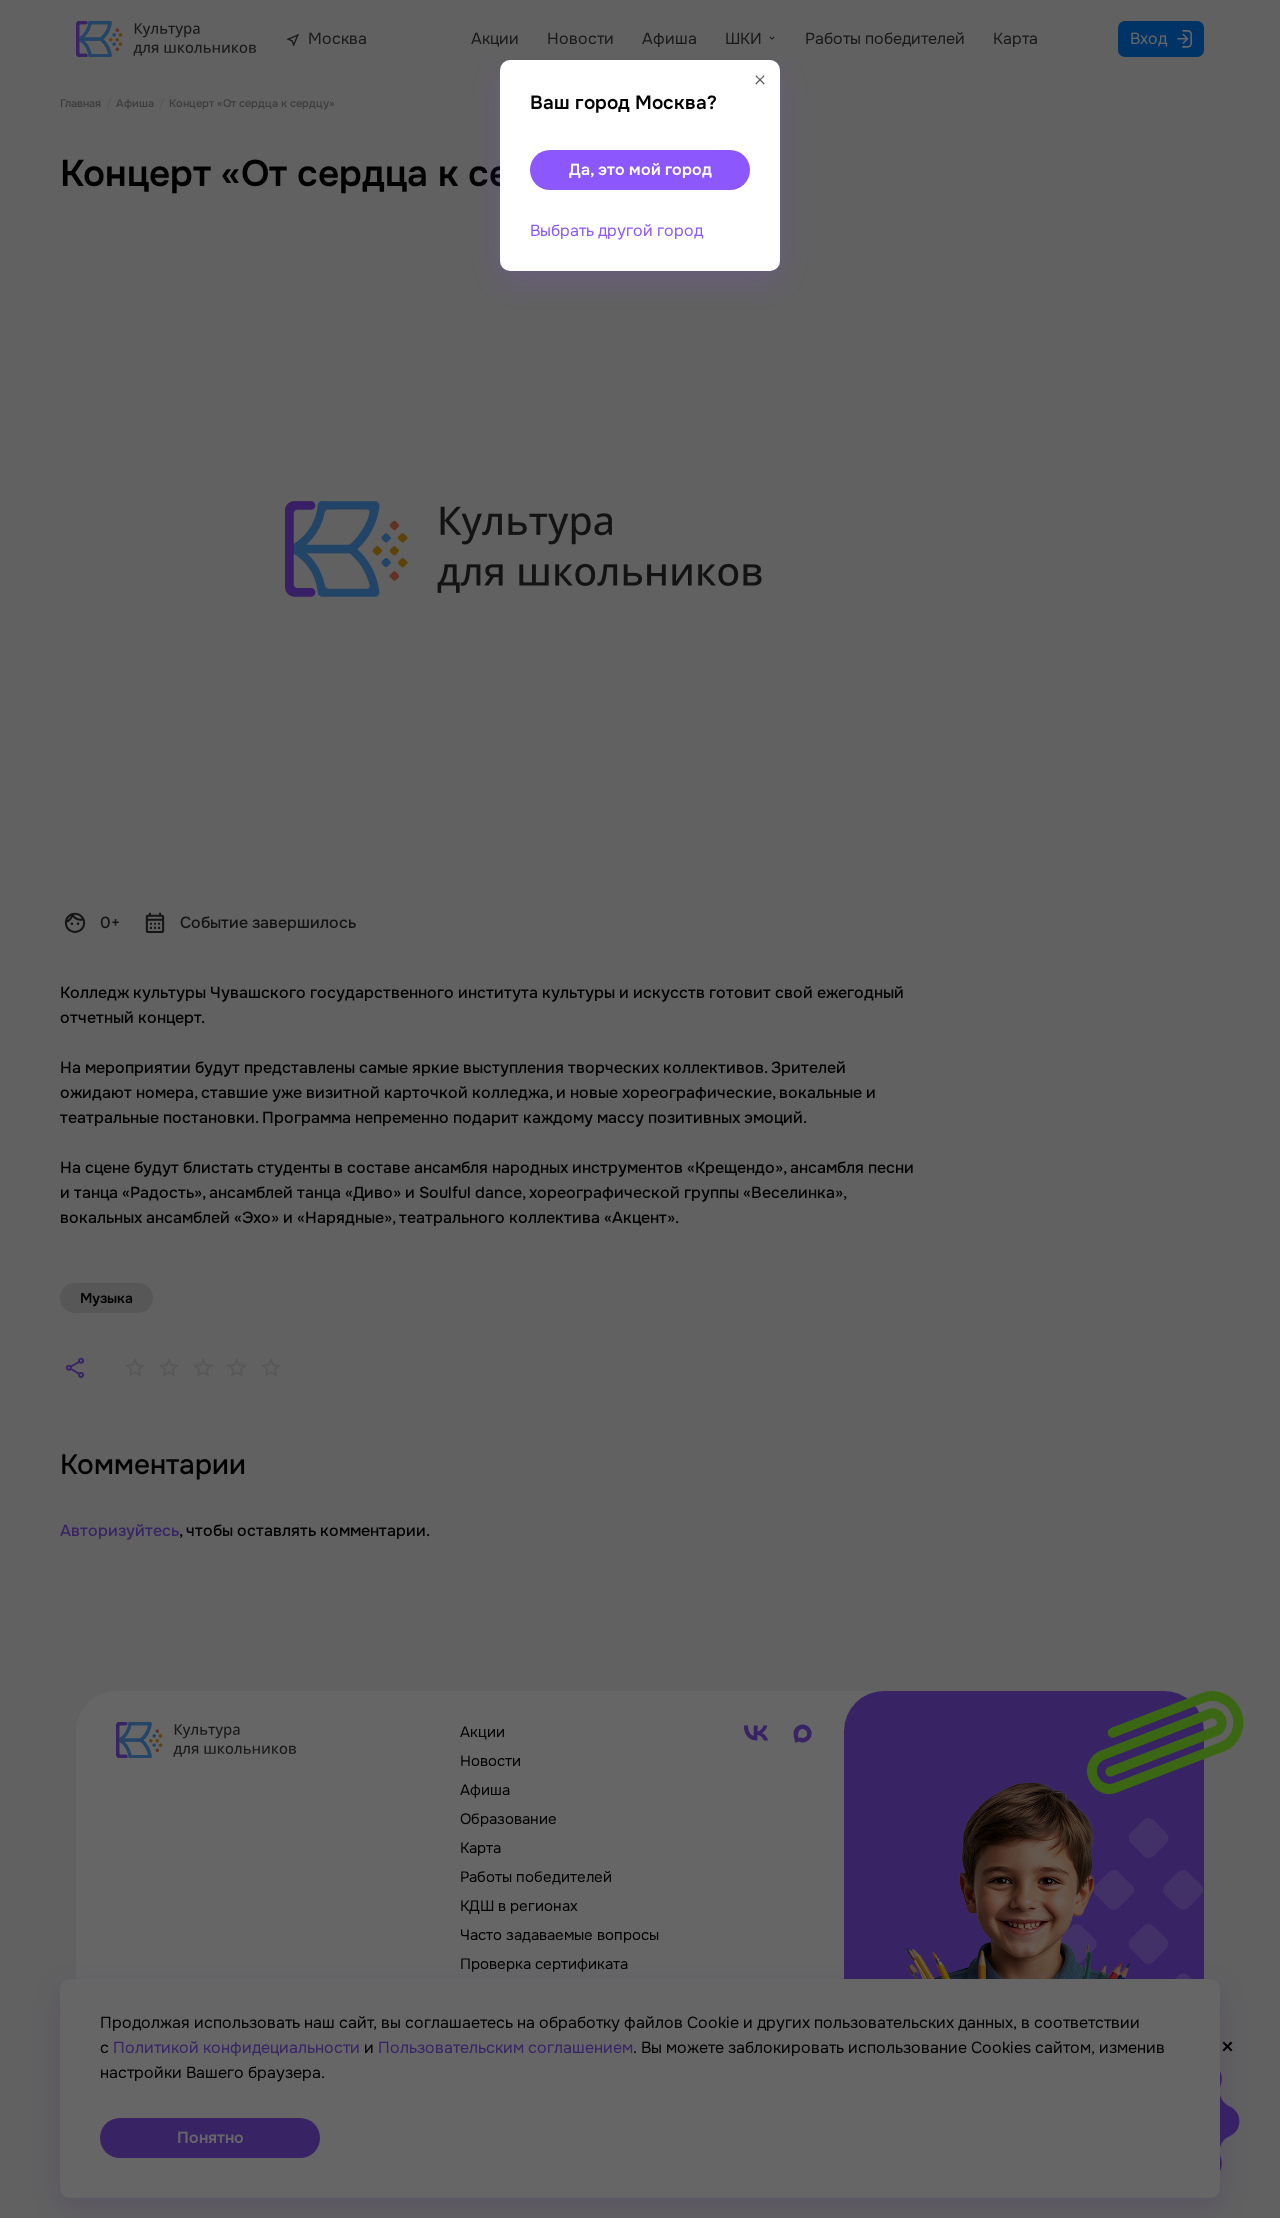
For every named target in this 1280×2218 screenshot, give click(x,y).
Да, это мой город (640, 169)
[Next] (1245, 1109)
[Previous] (45, 1109)
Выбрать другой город (616, 230)
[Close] (760, 80)
